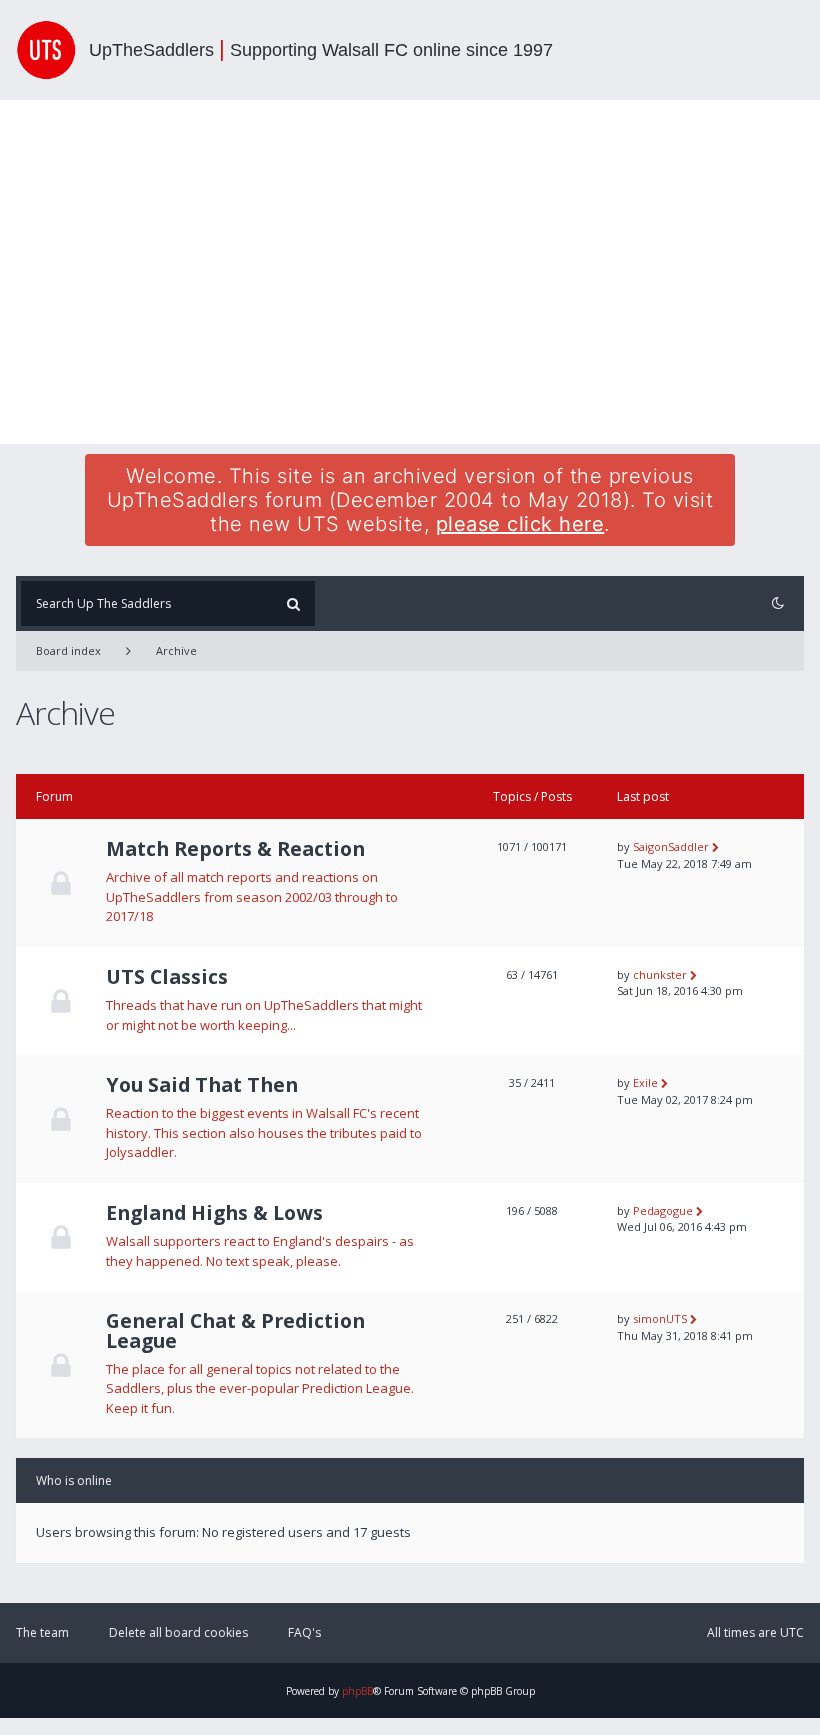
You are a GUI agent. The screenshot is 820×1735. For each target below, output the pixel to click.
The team (42, 1632)
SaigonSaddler (671, 846)
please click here (520, 524)
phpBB (357, 1691)
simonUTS (660, 1318)
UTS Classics (167, 977)
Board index (68, 650)
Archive (176, 650)
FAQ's (304, 1632)
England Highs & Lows (214, 1213)
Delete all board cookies (178, 1632)
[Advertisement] (410, 272)
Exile (645, 1082)
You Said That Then (202, 1085)
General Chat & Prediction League (235, 1330)
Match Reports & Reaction (235, 849)
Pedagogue (663, 1210)
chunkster (660, 974)
